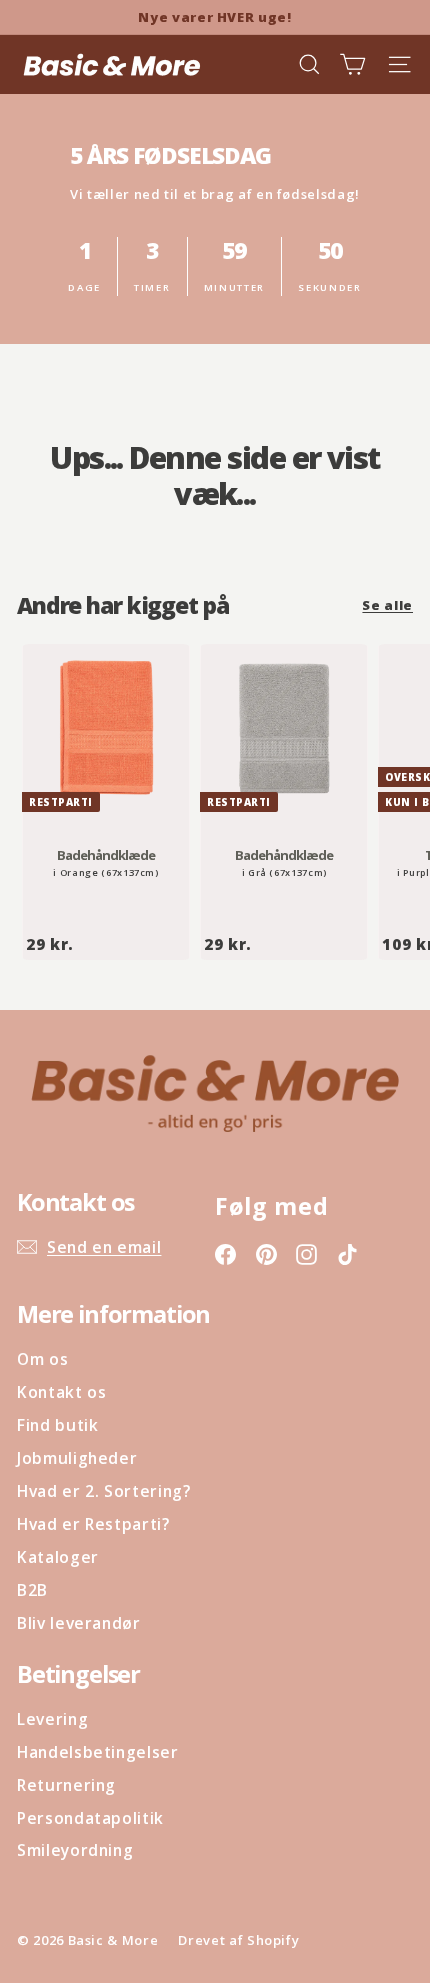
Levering (52, 1719)
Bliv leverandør (79, 1623)
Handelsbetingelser (98, 1752)
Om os (42, 1359)
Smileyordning (75, 1850)
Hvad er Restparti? (93, 1524)
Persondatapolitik (90, 1818)
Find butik (58, 1425)
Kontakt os (62, 1392)
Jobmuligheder (77, 1458)
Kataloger (58, 1557)
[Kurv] (352, 64)
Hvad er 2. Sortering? (104, 1491)
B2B (32, 1590)
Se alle (387, 605)
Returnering (66, 1785)
